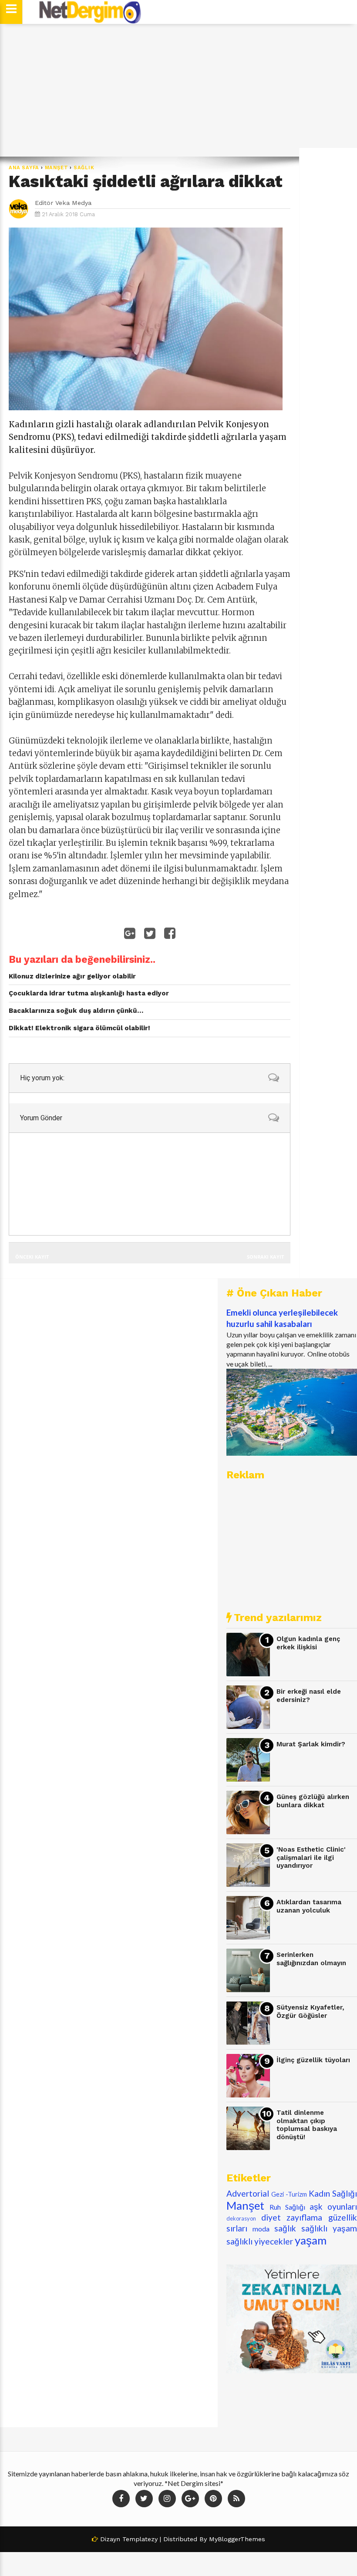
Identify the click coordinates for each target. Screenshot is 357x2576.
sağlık (84, 168)
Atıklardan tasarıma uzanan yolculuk (309, 1906)
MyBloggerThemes (237, 2539)
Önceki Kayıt (32, 1257)
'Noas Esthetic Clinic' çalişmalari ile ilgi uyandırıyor (311, 1857)
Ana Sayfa (24, 168)
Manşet (57, 168)
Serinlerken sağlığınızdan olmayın (311, 1959)
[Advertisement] (178, 90)
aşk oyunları (333, 2206)
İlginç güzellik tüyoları (313, 2060)
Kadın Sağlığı (333, 2193)
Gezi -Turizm (289, 2194)
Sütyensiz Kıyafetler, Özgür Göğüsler (310, 2012)
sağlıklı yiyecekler (260, 2241)
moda (261, 2229)
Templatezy (140, 2539)
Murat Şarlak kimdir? (311, 1744)
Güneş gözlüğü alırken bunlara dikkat (313, 1801)
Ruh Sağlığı (287, 2207)
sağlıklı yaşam (329, 2228)
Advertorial (248, 2193)
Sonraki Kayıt (265, 1257)
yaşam (311, 2240)
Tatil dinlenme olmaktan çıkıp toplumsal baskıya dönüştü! (307, 2125)
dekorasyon (241, 2218)
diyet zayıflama (292, 2217)
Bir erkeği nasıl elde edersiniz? (309, 1696)
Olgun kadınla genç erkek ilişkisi (308, 1643)
